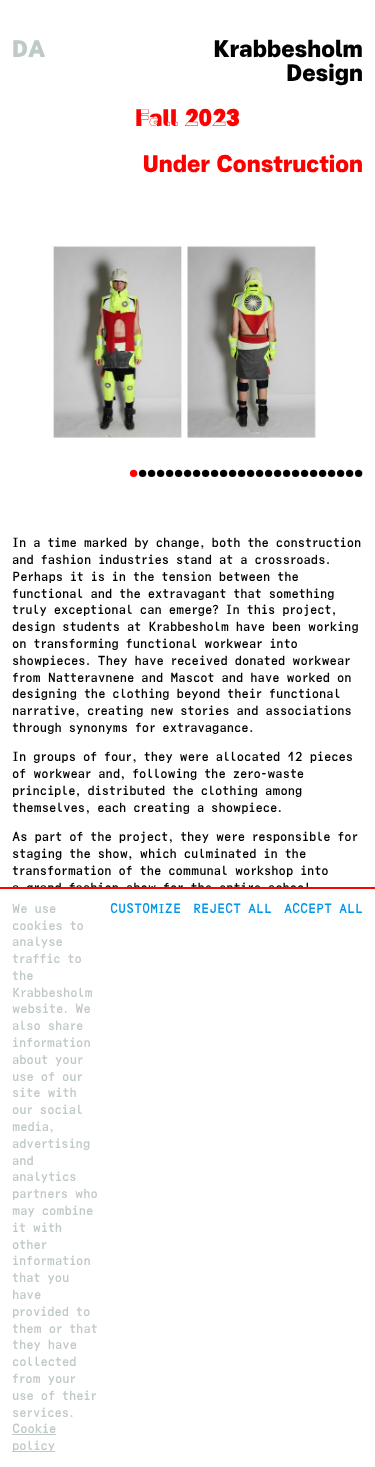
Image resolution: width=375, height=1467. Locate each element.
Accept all (323, 908)
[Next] (336, 344)
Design (324, 73)
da (29, 49)
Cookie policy (34, 1437)
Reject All (232, 908)
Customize (145, 908)
